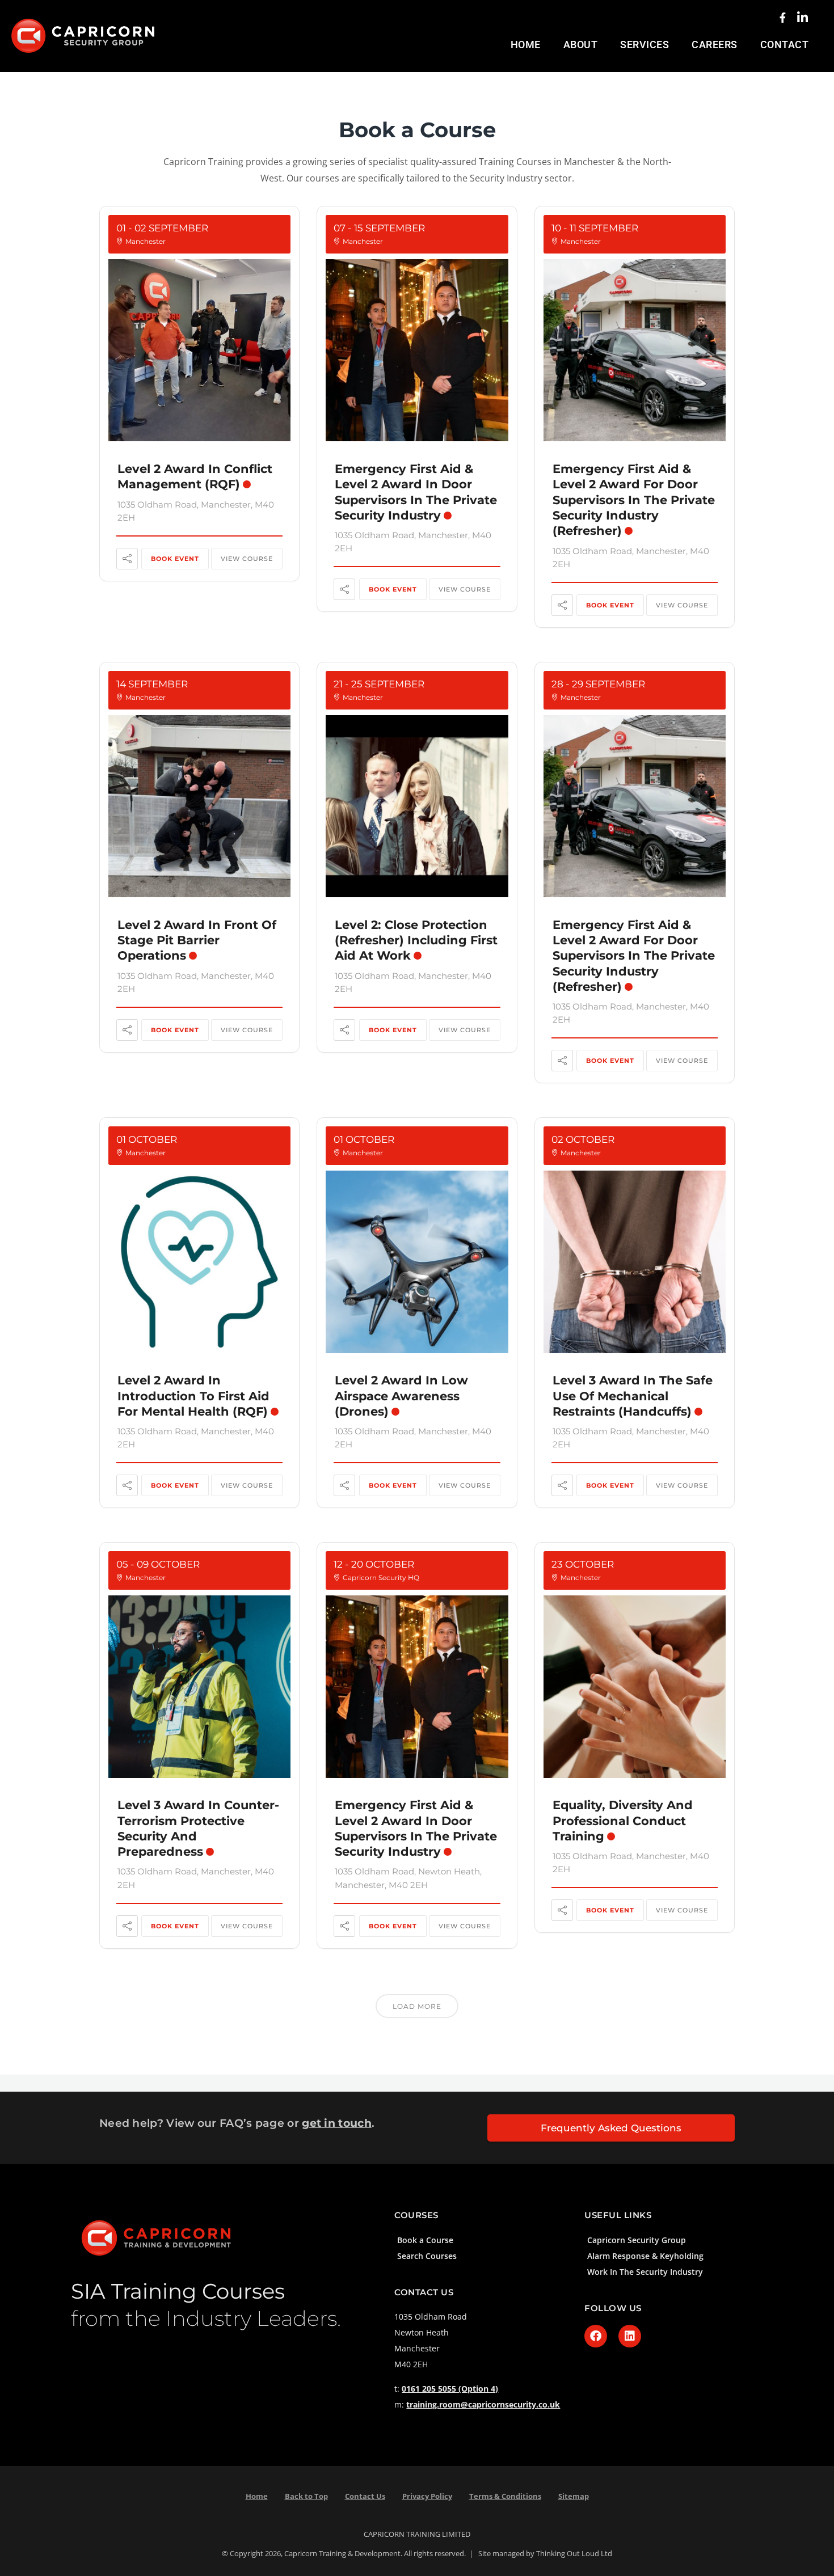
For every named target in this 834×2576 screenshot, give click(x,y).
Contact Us (365, 2496)
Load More (417, 2006)
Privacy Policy (427, 2496)
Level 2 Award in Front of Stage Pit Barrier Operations (197, 940)
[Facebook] (596, 2336)
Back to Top (306, 2496)
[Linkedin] (630, 2336)
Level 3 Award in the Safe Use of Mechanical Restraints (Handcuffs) (633, 1396)
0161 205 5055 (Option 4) (450, 2389)
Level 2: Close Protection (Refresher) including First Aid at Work (416, 940)
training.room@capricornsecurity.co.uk (483, 2404)
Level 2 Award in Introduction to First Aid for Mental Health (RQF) (193, 1396)
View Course (247, 559)
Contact (785, 45)
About (581, 45)
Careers (715, 45)
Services (645, 45)
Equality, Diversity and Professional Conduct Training (623, 1821)
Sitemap (574, 2496)
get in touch (337, 2123)
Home (526, 45)
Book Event (175, 559)
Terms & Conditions (505, 2496)
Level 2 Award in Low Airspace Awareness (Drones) (401, 1396)
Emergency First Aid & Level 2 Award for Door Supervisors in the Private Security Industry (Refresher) (634, 500)
